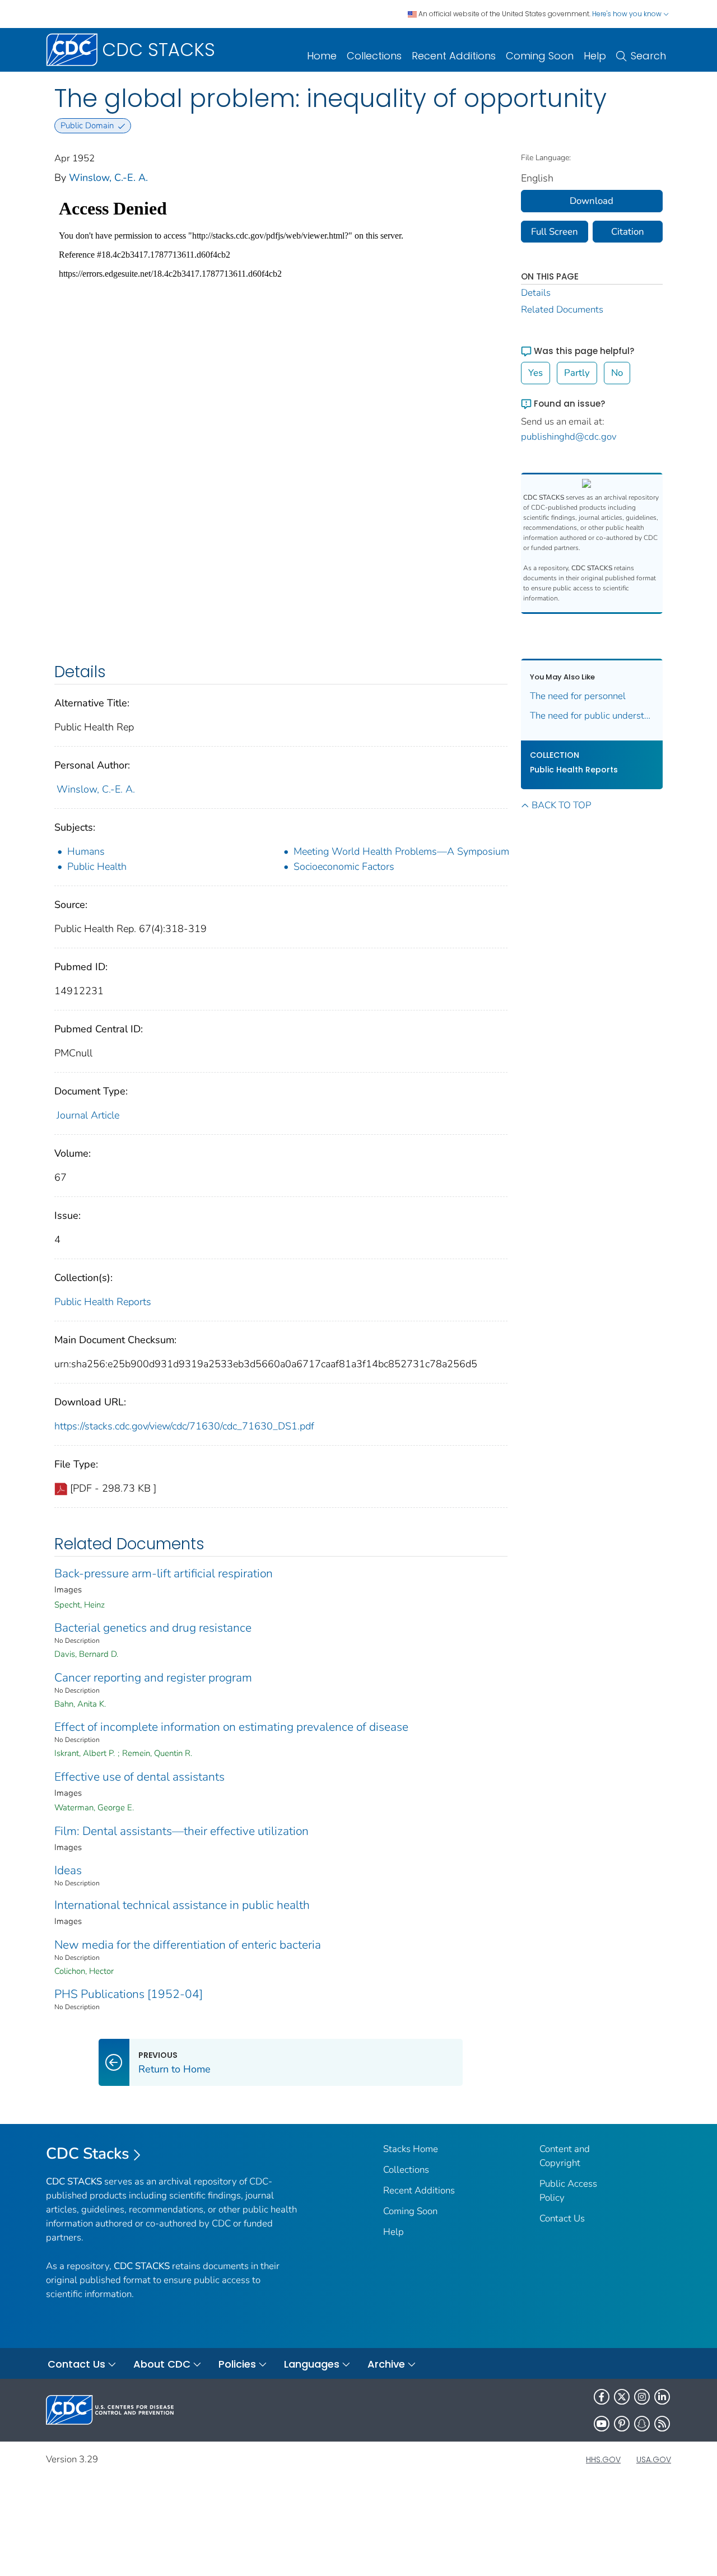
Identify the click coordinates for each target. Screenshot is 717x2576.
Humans (86, 851)
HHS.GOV (603, 2459)
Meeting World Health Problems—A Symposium (401, 851)
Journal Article (88, 1115)
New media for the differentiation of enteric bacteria (188, 1945)
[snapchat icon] (642, 2424)
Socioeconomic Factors (344, 867)
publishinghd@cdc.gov (569, 437)
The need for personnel (578, 696)
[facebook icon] (602, 2397)
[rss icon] (662, 2424)
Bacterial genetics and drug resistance (153, 1628)
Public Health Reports (103, 1302)
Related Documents (562, 309)
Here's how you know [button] (628, 14)
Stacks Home (411, 2149)
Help (595, 56)
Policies (237, 2364)
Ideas (68, 1870)
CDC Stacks (88, 2154)
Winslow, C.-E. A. (108, 178)
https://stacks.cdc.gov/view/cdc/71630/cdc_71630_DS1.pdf (184, 1426)
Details (536, 293)
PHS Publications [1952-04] (129, 1994)
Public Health (97, 867)
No (617, 373)
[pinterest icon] (622, 2424)
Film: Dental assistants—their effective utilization (181, 1831)
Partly (577, 373)
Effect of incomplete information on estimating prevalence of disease (231, 1727)
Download (592, 201)
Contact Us (562, 2218)
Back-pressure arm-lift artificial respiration (164, 1573)
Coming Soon (540, 56)
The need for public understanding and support (592, 716)
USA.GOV (654, 2459)
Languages (312, 2364)
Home (322, 56)
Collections (374, 56)
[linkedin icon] (662, 2397)
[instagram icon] (642, 2397)
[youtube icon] (602, 2424)
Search (648, 56)
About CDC (162, 2364)
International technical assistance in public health (182, 1905)
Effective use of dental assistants (139, 1777)
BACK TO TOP (561, 805)
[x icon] (622, 2397)
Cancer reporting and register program (153, 1678)
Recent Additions (454, 56)
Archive (386, 2364)
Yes (536, 373)
